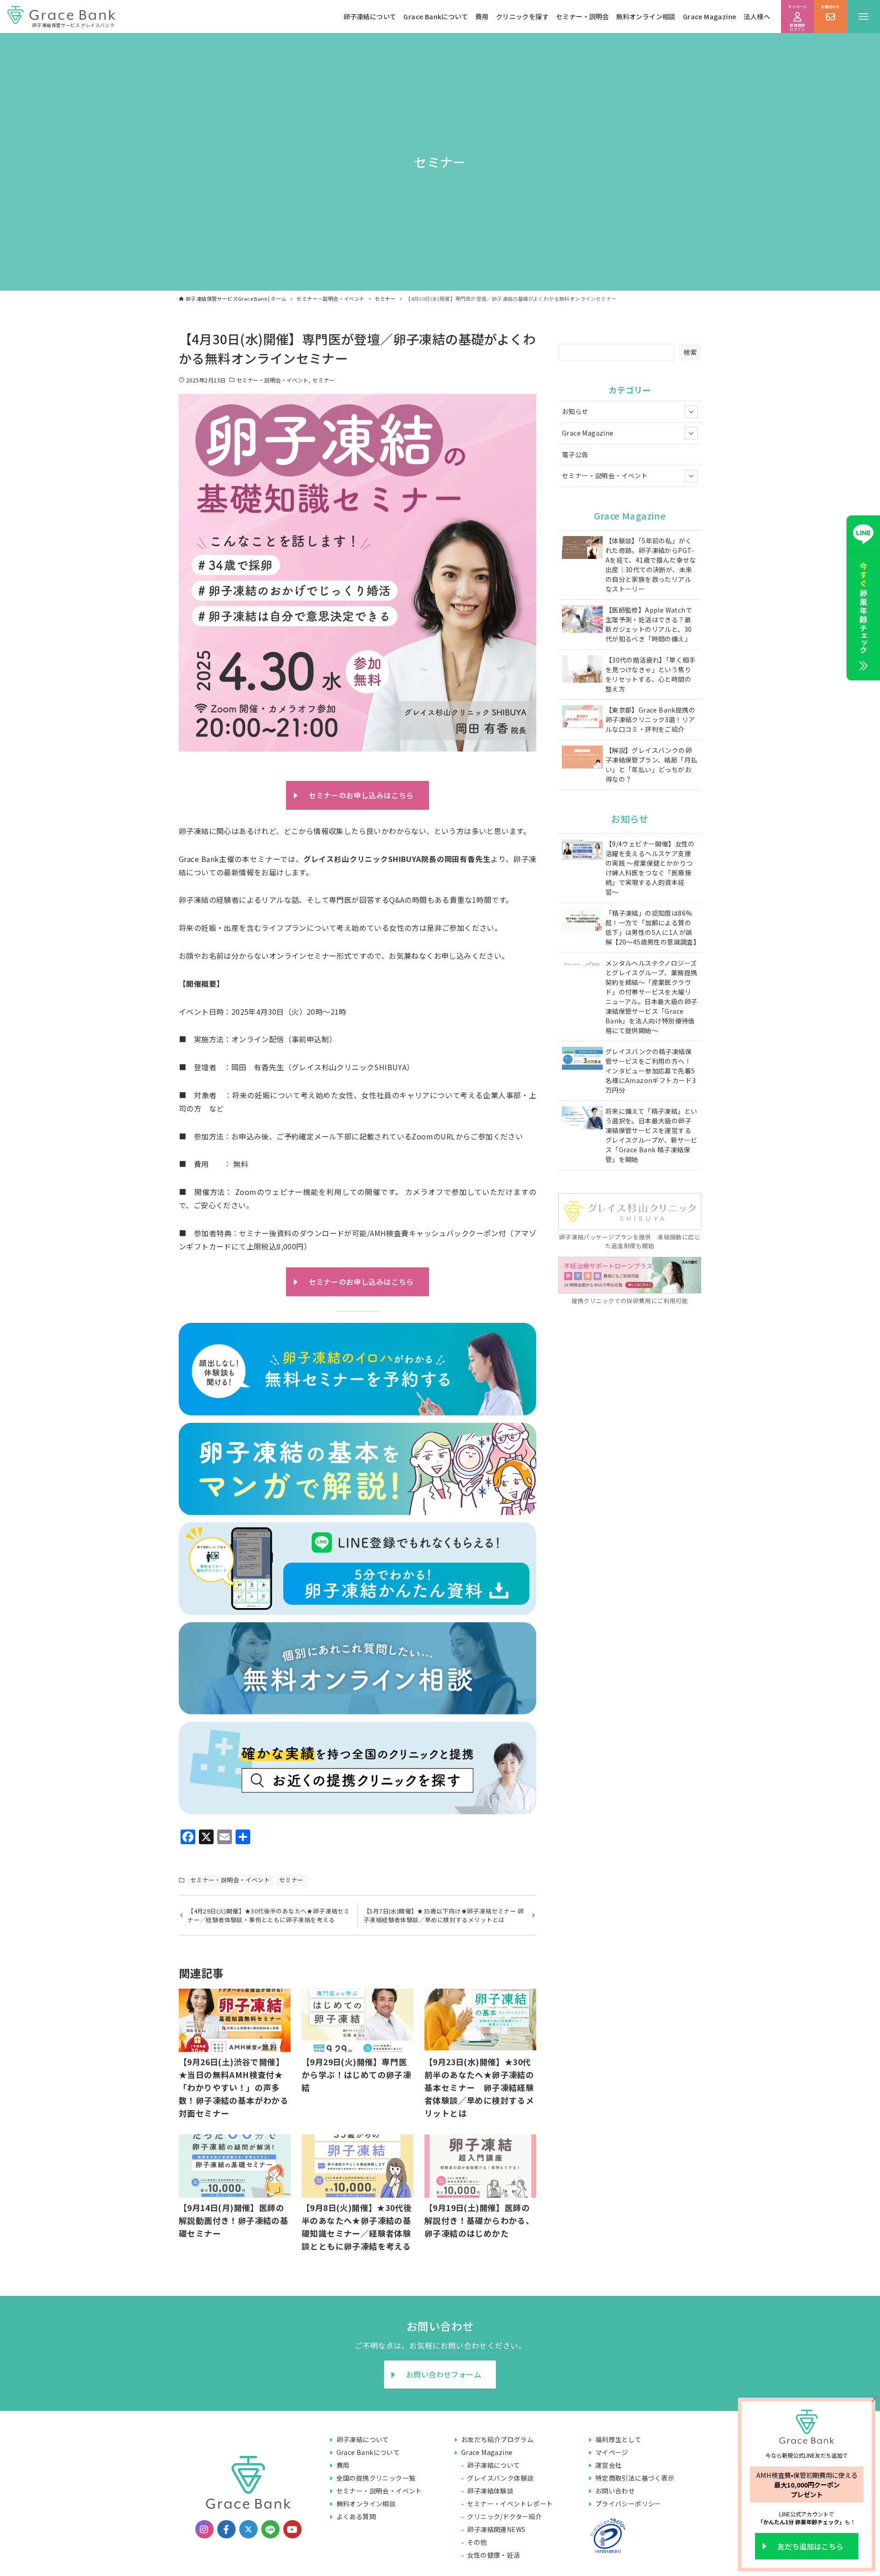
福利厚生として (619, 2439)
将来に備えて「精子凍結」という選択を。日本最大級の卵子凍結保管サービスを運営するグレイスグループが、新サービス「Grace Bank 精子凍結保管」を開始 (652, 1135)
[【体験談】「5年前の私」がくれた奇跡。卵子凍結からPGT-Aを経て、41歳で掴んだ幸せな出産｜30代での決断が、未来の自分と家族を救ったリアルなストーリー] (582, 549)
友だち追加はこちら (810, 2546)
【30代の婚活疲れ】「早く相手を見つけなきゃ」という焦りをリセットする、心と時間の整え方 (651, 674)
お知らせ (575, 411)
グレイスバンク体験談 (500, 2478)
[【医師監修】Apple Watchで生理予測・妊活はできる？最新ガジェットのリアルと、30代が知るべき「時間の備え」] (582, 620)
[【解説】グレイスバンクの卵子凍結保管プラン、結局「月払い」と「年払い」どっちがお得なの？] (582, 758)
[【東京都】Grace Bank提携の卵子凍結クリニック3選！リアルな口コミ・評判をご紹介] (582, 718)
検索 (690, 352)
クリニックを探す (522, 16)
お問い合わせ (615, 2491)
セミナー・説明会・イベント (272, 380)
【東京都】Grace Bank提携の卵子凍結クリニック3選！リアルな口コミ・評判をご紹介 (650, 719)
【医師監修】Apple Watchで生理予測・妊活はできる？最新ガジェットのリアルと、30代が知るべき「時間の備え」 (649, 624)
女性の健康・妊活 (493, 2555)
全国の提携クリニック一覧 (376, 2478)
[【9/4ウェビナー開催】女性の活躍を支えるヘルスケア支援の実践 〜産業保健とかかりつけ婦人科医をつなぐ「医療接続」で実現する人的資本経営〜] (582, 850)
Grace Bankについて (436, 16)
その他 (477, 2542)
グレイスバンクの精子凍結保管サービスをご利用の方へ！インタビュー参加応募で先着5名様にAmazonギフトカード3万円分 (651, 1071)
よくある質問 (356, 2516)
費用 (482, 16)
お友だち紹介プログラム (497, 2439)
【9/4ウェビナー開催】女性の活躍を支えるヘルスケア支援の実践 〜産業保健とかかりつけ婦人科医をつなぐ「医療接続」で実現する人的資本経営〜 (650, 868)
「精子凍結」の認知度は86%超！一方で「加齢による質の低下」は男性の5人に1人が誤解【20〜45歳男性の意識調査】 (652, 927)
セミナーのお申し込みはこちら (361, 795)
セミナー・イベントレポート (510, 2504)
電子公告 (575, 454)
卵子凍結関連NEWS (496, 2529)
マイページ (612, 2452)
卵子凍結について (370, 16)
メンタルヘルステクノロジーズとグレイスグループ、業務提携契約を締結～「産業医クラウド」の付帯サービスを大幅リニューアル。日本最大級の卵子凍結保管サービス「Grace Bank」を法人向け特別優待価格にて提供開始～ (652, 997)
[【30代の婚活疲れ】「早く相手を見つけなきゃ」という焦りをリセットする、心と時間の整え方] (582, 670)
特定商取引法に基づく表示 (635, 2478)
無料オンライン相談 (646, 16)
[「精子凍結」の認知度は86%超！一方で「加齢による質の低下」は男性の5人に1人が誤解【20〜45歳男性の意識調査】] (582, 921)
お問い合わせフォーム (444, 2374)
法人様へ (757, 16)
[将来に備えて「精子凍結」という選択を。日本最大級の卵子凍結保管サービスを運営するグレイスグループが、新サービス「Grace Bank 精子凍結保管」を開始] (582, 1119)
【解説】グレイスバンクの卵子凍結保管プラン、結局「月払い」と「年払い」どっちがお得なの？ (652, 765)
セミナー (323, 380)
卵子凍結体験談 (490, 2491)
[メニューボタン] (863, 17)
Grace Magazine (710, 16)
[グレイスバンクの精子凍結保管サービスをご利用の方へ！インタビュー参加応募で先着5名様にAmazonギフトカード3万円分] (582, 1059)
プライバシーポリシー (628, 2504)
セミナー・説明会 (582, 16)
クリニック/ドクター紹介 (504, 2516)
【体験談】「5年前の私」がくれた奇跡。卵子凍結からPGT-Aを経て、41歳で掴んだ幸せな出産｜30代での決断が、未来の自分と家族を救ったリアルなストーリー (651, 565)
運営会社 (609, 2465)
